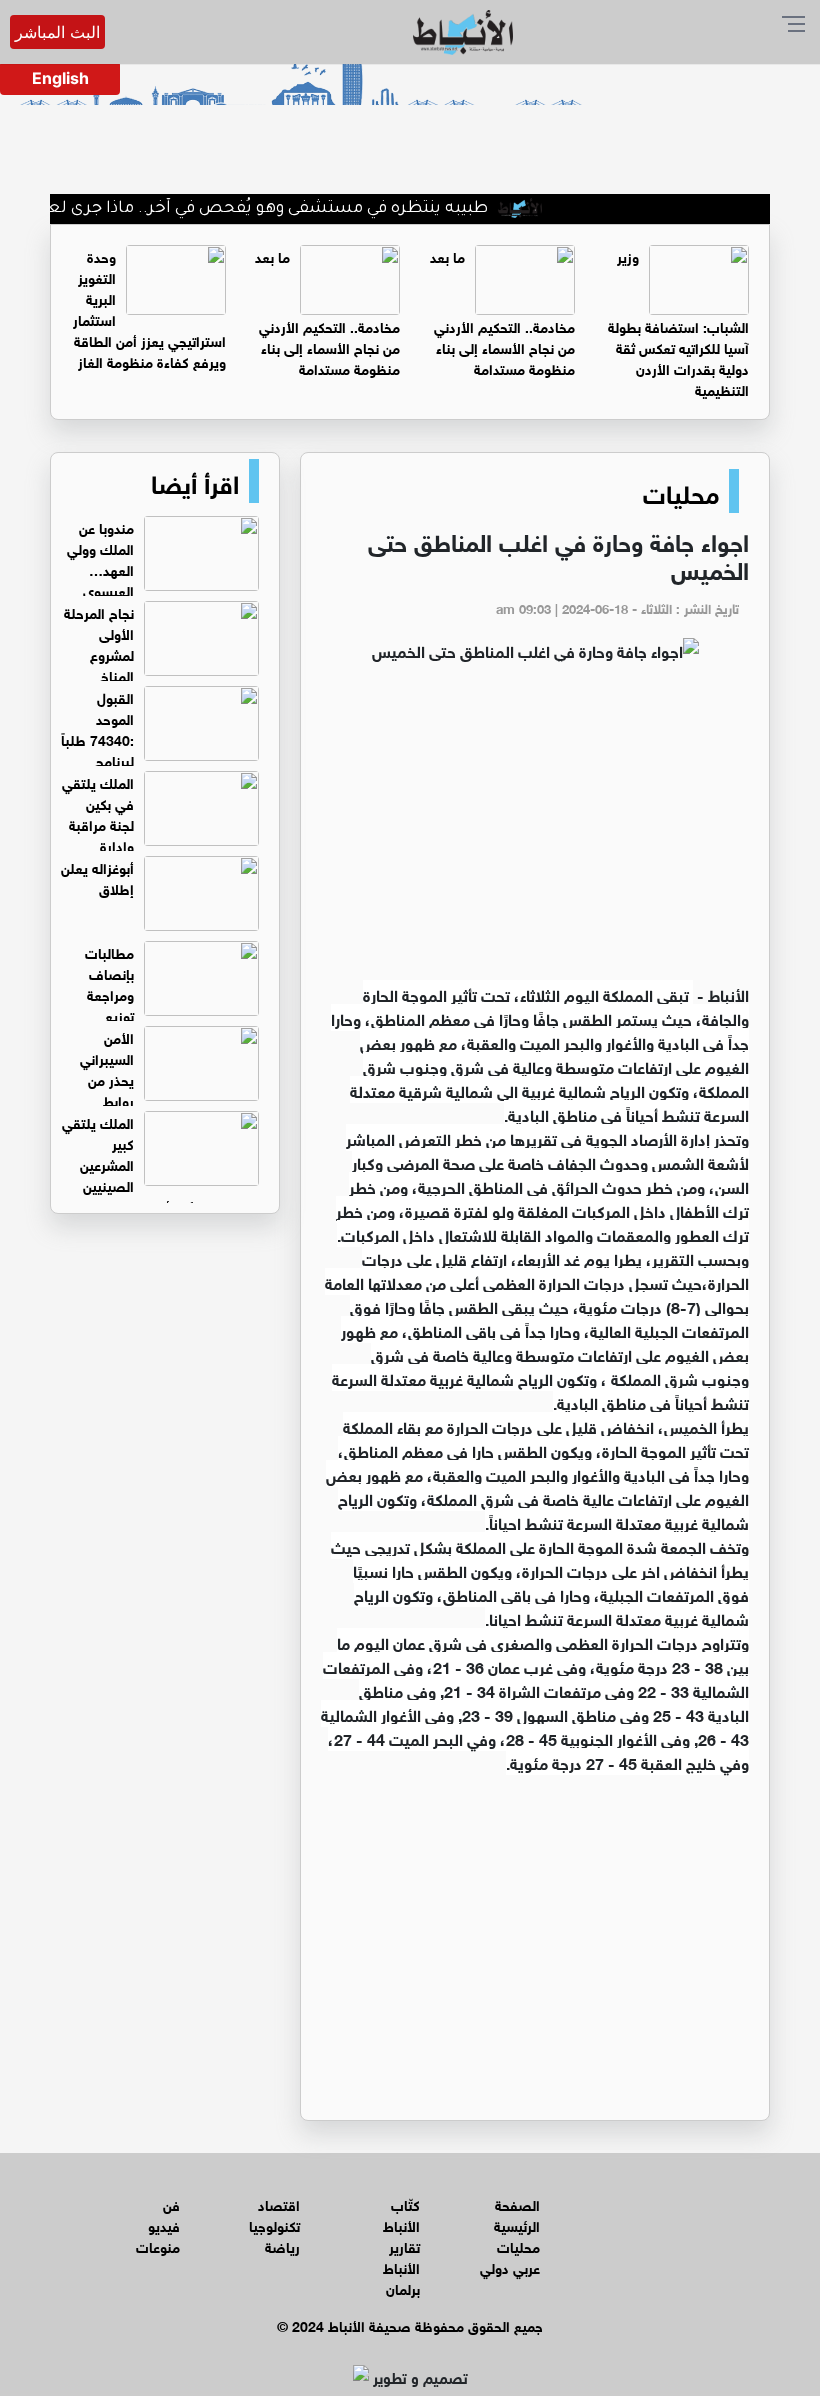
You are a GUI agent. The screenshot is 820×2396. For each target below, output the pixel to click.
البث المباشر (57, 32)
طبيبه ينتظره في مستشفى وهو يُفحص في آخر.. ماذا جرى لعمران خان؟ (259, 209)
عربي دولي (510, 2266)
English (60, 78)
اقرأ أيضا (195, 481)
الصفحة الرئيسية (517, 2214)
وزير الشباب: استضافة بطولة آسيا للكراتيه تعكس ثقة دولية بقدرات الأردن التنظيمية (678, 322)
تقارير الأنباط (401, 2256)
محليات (681, 491)
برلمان (403, 2287)
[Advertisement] (535, 832)
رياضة (282, 2245)
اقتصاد (279, 2203)
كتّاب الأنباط (401, 2214)
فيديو (164, 2224)
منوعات (158, 2245)
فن (171, 2203)
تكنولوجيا (274, 2224)
